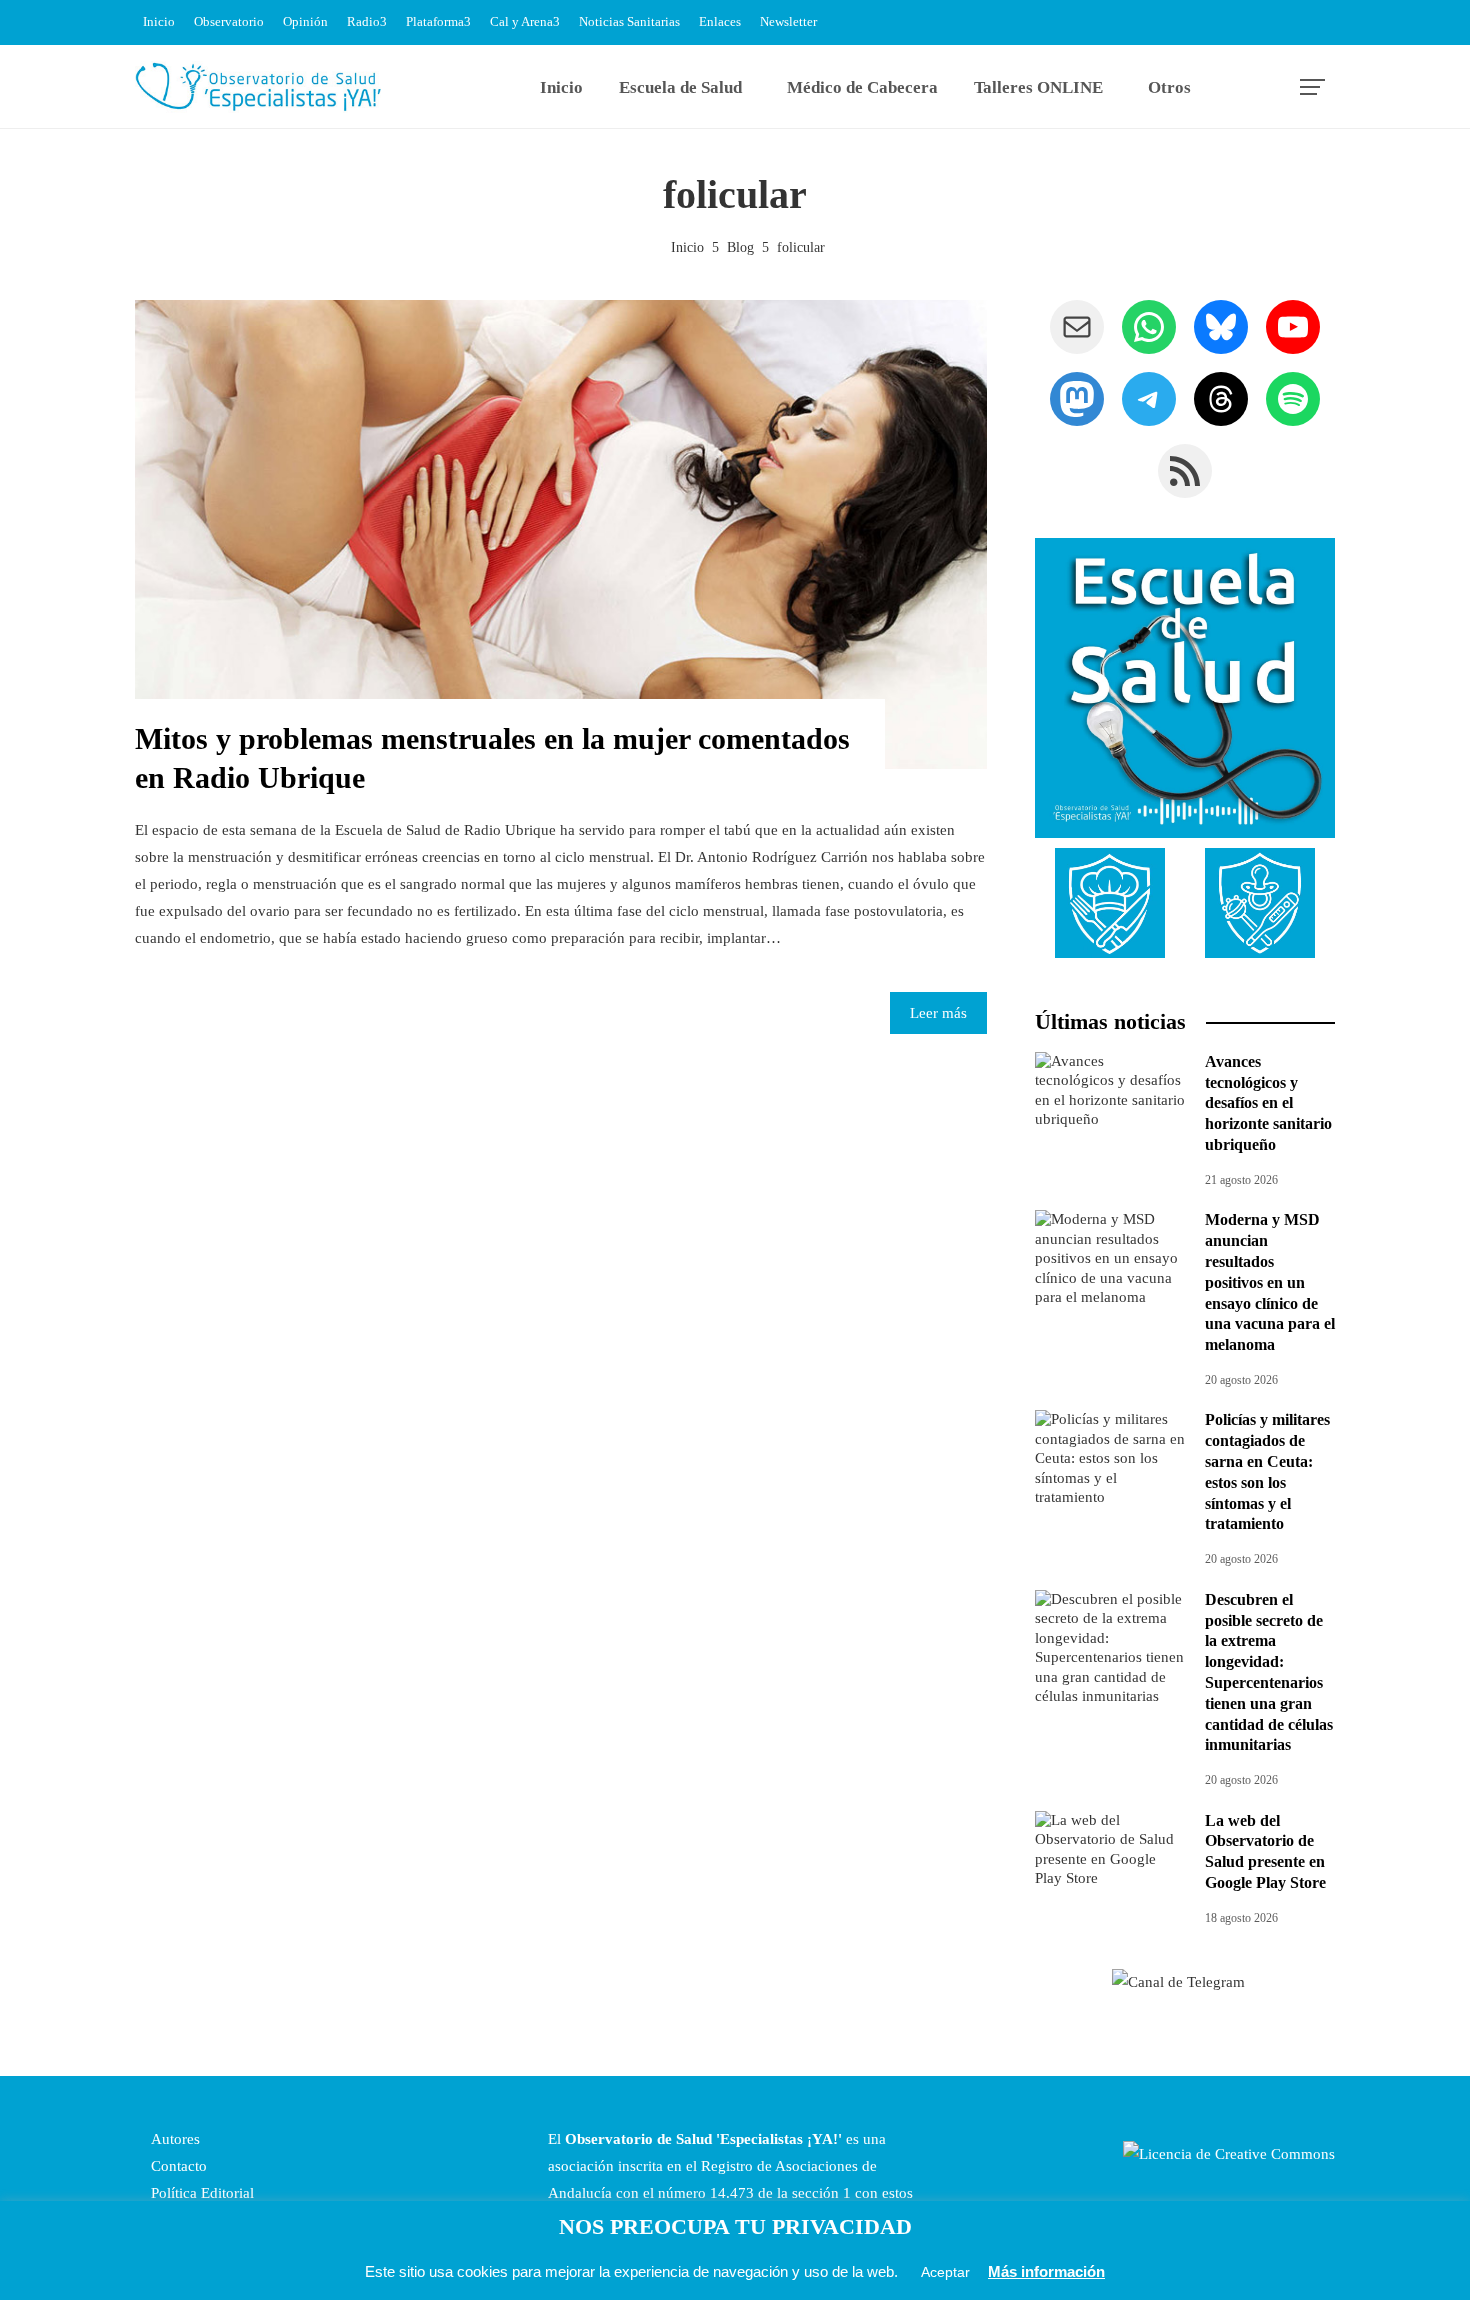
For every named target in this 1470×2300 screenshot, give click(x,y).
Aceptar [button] (945, 2272)
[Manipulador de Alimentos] (1110, 902)
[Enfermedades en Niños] (1260, 902)
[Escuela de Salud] (1185, 688)
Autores (173, 2139)
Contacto (177, 2166)
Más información (1046, 2271)
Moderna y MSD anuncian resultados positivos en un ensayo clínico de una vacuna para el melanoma (1270, 1282)
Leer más (938, 1013)
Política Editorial (200, 2193)
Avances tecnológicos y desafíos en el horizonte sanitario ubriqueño (1268, 1103)
